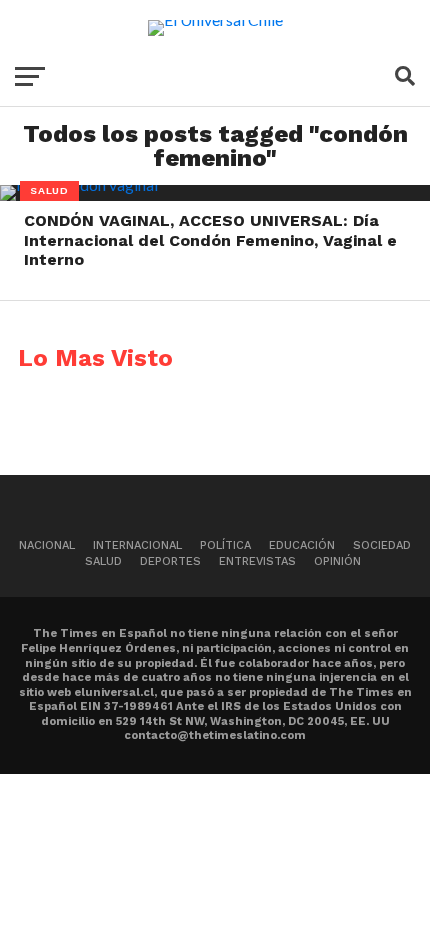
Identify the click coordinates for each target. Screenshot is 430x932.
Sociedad (382, 545)
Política (225, 545)
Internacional (137, 545)
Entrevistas (257, 561)
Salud (103, 561)
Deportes (170, 561)
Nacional (47, 545)
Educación (302, 545)
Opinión (337, 561)
